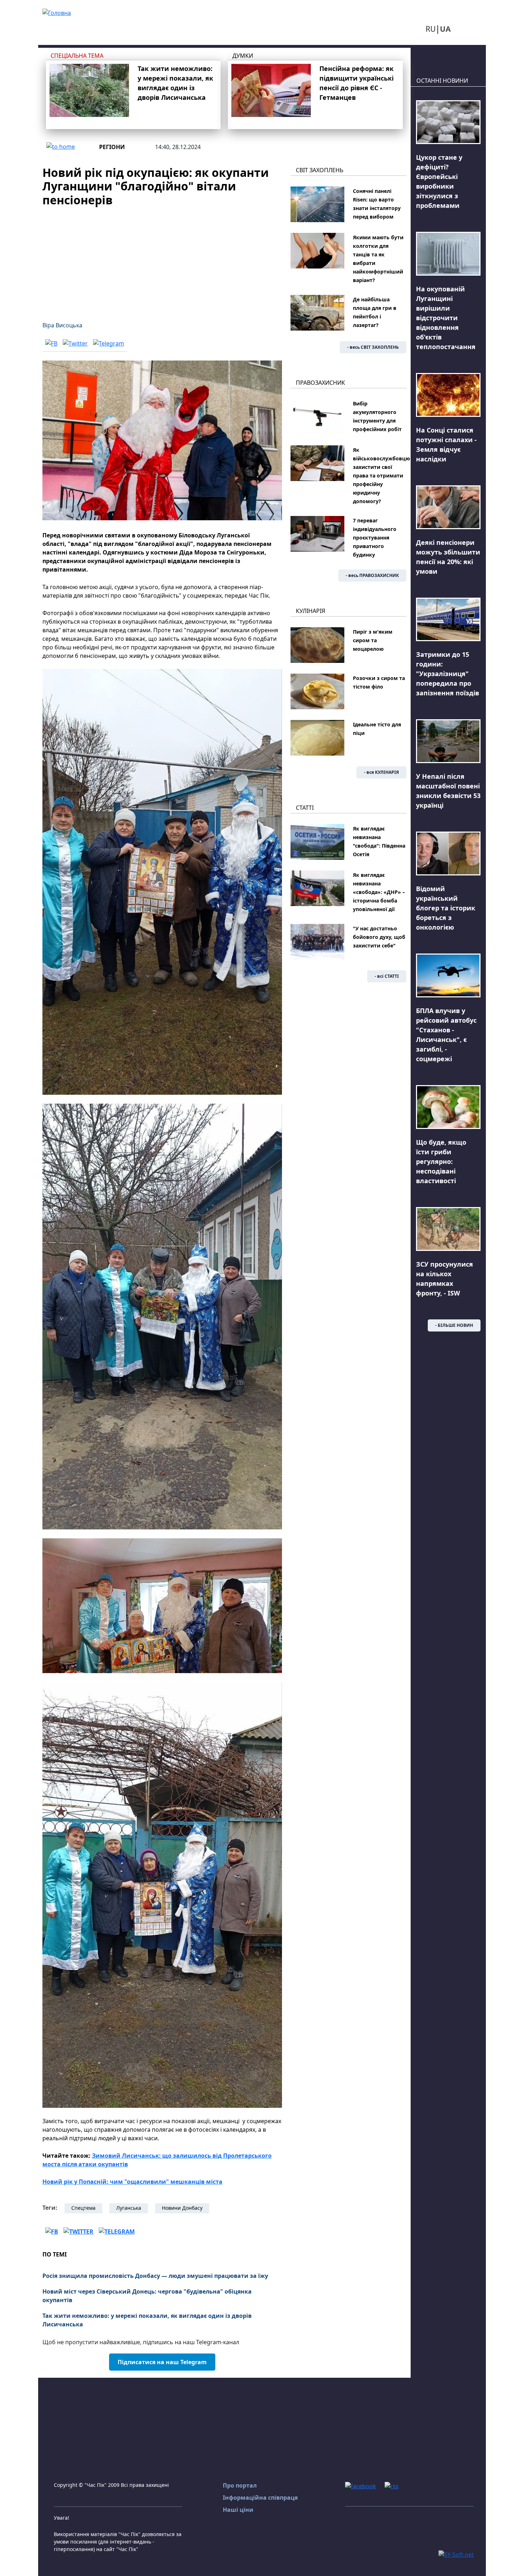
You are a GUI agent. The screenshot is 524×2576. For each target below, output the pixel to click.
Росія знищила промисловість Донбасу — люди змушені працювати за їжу (155, 2276)
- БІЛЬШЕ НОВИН (454, 1325)
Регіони (112, 147)
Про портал (240, 2485)
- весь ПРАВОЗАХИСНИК (372, 575)
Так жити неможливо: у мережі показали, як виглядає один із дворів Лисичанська (147, 2320)
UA (445, 29)
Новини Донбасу (182, 2208)
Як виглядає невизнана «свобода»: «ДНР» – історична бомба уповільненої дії (379, 892)
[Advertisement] (162, 260)
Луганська (129, 2208)
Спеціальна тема (77, 56)
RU (431, 29)
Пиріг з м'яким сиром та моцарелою (373, 640)
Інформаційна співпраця (260, 2498)
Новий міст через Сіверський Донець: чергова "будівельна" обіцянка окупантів (147, 2296)
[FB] (51, 343)
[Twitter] (75, 343)
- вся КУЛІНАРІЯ (381, 772)
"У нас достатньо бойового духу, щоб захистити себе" (379, 937)
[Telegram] (109, 343)
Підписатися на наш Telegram (162, 2362)
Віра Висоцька (62, 325)
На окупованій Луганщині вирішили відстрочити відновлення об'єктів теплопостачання (446, 318)
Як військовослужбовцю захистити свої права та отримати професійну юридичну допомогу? (381, 476)
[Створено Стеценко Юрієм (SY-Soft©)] (456, 2554)
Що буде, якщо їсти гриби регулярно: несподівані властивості (441, 1161)
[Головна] (57, 12)
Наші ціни (238, 2510)
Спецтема (83, 2208)
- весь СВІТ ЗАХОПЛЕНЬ (373, 347)
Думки (243, 56)
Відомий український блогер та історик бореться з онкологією (446, 908)
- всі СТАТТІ (387, 976)
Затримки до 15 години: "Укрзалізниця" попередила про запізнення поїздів (448, 674)
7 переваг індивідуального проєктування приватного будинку (375, 538)
